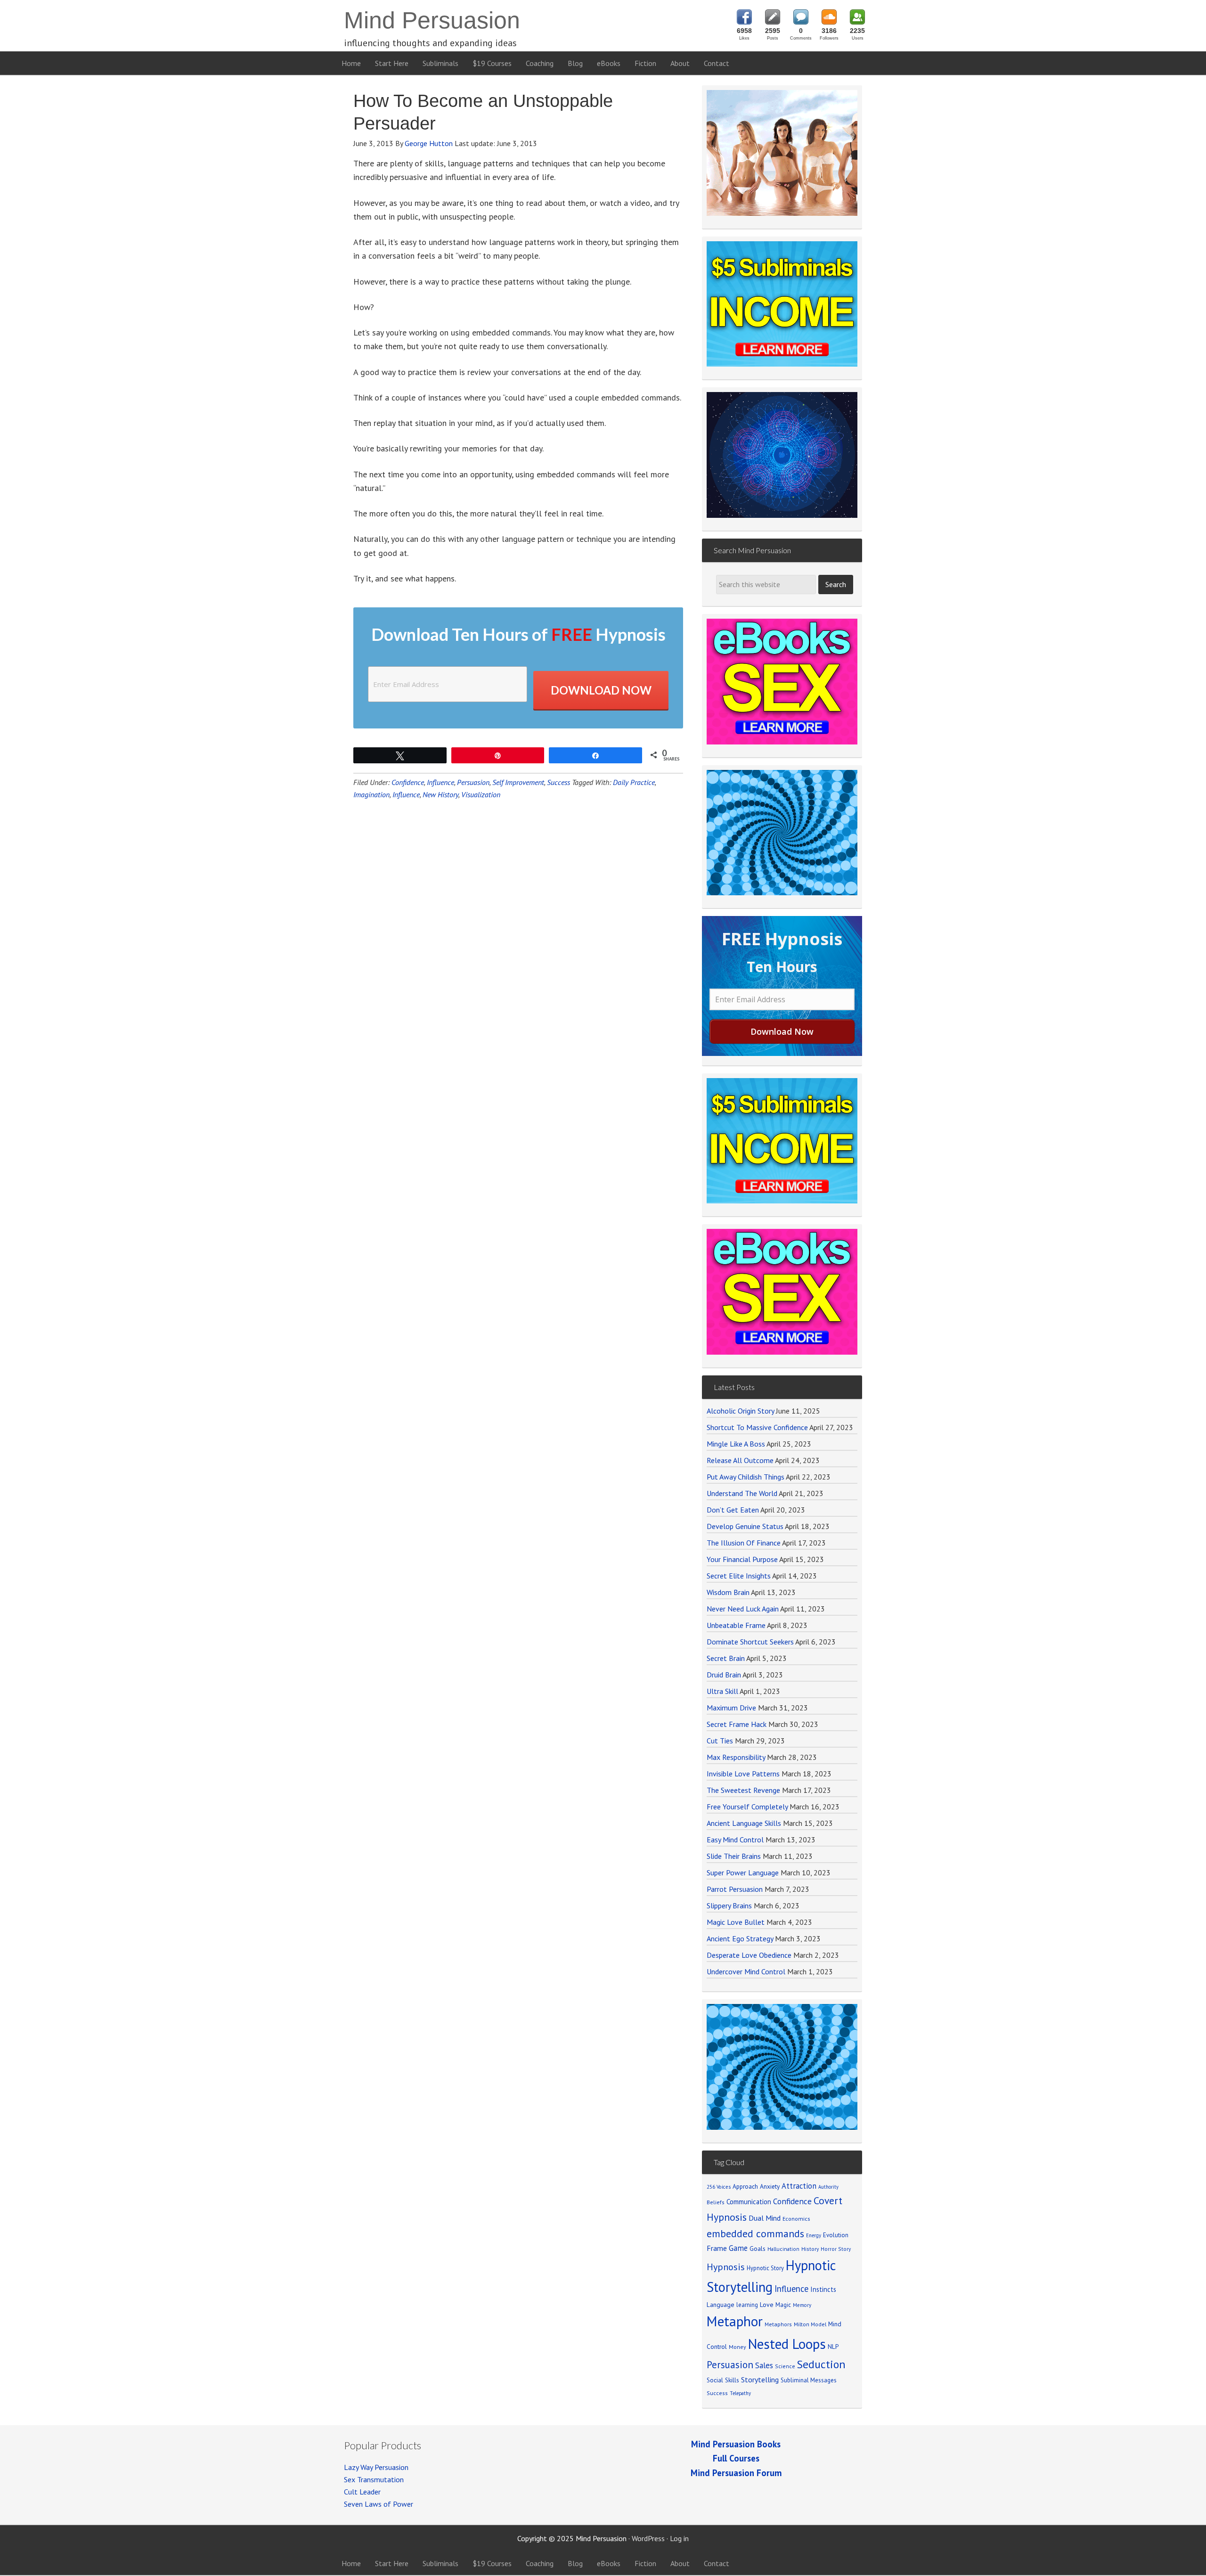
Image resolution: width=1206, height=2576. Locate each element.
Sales (764, 2365)
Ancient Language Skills (744, 1823)
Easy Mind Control (735, 1840)
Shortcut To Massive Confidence (757, 1427)
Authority (828, 2187)
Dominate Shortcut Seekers (750, 1642)
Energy (814, 2235)
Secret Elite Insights (739, 1576)
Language (721, 2305)
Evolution (836, 2235)
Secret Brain (726, 1658)
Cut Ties (720, 1741)
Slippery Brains (729, 1905)
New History (440, 794)
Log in (679, 2538)
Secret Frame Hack (737, 1724)
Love (767, 2305)
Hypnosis (726, 2267)
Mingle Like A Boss (736, 1444)
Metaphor (735, 2321)
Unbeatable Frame (736, 1625)
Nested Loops (787, 2344)
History (810, 2249)
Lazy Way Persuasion (376, 2467)
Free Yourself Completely (747, 1807)
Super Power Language (743, 1873)
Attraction (799, 2186)
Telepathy (740, 2393)
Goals (758, 2249)
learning (747, 2305)
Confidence (408, 782)
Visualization (481, 794)
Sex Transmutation (374, 2479)
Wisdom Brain (728, 1592)
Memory (802, 2305)
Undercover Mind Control (746, 1971)
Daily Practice (634, 782)
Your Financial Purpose (742, 1559)
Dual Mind (765, 2218)
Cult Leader (362, 2492)
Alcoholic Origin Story (740, 1411)
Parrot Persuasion (735, 1889)
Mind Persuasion (432, 20)
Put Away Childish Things (746, 1477)
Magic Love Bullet (736, 1922)
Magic (783, 2305)
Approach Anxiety (756, 2186)
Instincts (823, 2289)
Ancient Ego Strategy (740, 1938)
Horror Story (836, 2249)
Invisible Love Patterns (743, 1774)
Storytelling (760, 2380)
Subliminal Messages (809, 2380)
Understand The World (742, 1493)
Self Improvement (518, 782)
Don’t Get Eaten (733, 1510)
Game (738, 2248)
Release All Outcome (740, 1460)
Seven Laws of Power (379, 2504)
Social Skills (723, 2380)
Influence (440, 782)
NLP (833, 2347)
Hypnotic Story (765, 2268)
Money (737, 2347)
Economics (796, 2219)
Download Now (601, 690)
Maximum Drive (731, 1708)
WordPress (648, 2538)
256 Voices (719, 2187)
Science (785, 2366)
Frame (717, 2248)
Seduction (821, 2364)
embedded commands (755, 2233)
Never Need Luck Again (743, 1609)
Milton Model (810, 2324)
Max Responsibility (736, 1757)
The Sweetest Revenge (743, 1790)
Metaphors (778, 2324)
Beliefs (716, 2202)
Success (558, 782)
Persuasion (473, 782)
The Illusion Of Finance (744, 1543)
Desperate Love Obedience (749, 1955)
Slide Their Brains (734, 1856)
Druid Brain (724, 1675)
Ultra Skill (722, 1691)
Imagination (371, 794)
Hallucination (783, 2249)
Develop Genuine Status (745, 1526)
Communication (749, 2202)
